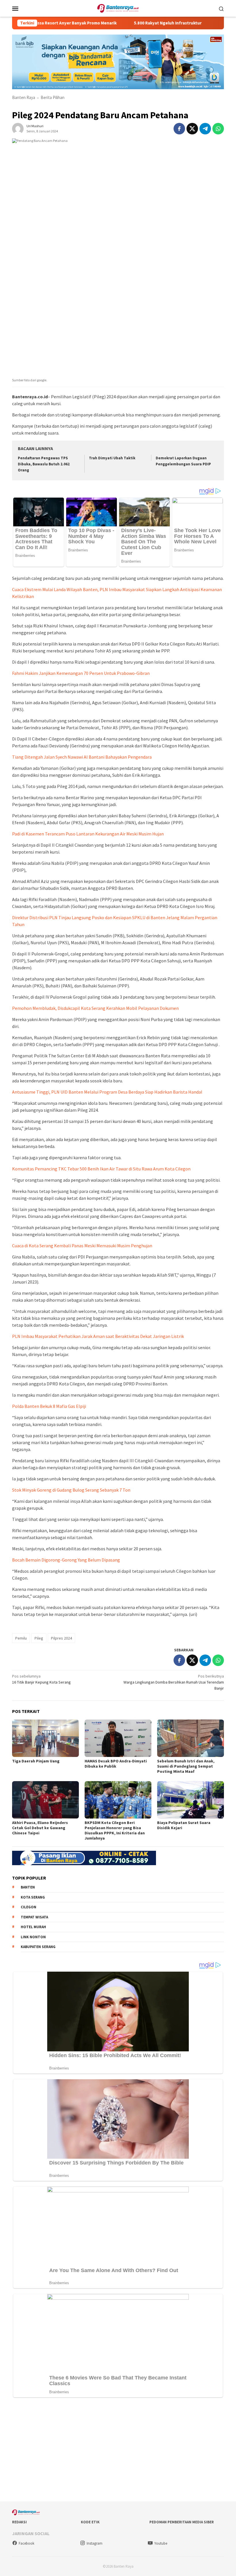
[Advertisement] (118, 2451)
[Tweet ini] (192, 129)
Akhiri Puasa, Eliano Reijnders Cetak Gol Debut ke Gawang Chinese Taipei (40, 1828)
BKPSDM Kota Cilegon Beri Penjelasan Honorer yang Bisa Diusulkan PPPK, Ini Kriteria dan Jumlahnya (115, 1830)
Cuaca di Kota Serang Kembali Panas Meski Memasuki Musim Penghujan (82, 1246)
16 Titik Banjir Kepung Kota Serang (41, 1679)
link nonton (33, 1937)
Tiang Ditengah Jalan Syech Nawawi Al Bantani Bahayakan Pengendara (82, 757)
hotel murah (33, 1927)
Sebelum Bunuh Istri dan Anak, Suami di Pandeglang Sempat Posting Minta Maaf (186, 1766)
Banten (28, 1887)
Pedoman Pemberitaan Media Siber (182, 2522)
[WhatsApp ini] (218, 129)
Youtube (161, 2543)
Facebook (26, 2543)
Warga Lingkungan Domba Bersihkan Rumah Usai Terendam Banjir (174, 1682)
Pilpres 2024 (61, 1638)
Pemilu (21, 1638)
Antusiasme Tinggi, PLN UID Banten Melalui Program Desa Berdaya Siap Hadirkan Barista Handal (107, 1092)
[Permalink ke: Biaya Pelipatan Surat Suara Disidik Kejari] (191, 1800)
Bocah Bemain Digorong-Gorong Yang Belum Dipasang (66, 1560)
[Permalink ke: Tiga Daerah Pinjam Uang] (45, 1738)
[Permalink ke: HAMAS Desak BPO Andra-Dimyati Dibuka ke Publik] (118, 1738)
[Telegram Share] (205, 129)
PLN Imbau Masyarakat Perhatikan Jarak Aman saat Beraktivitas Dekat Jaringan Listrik (98, 1336)
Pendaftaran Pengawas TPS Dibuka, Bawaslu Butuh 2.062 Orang (44, 464)
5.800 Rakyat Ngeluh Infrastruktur (135, 23)
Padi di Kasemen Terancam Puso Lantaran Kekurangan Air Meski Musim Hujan (88, 834)
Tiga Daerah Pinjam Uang (36, 1761)
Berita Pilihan (53, 97)
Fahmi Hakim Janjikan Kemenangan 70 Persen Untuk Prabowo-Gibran (81, 673)
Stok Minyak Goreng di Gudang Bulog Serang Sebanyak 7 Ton (71, 1490)
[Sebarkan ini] (179, 129)
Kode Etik (90, 2522)
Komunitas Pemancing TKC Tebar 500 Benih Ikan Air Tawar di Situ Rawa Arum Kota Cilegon (101, 1169)
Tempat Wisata (34, 1917)
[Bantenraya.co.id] (118, 8)
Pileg (39, 1638)
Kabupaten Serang (38, 1947)
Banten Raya (24, 97)
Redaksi (19, 2522)
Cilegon (28, 1907)
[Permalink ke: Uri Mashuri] (18, 128)
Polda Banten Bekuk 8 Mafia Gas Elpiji (49, 1406)
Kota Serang (33, 1897)
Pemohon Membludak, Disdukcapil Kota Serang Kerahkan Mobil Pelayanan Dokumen (95, 1008)
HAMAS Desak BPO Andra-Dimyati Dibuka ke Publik (116, 1764)
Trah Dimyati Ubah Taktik (112, 458)
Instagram (95, 2543)
